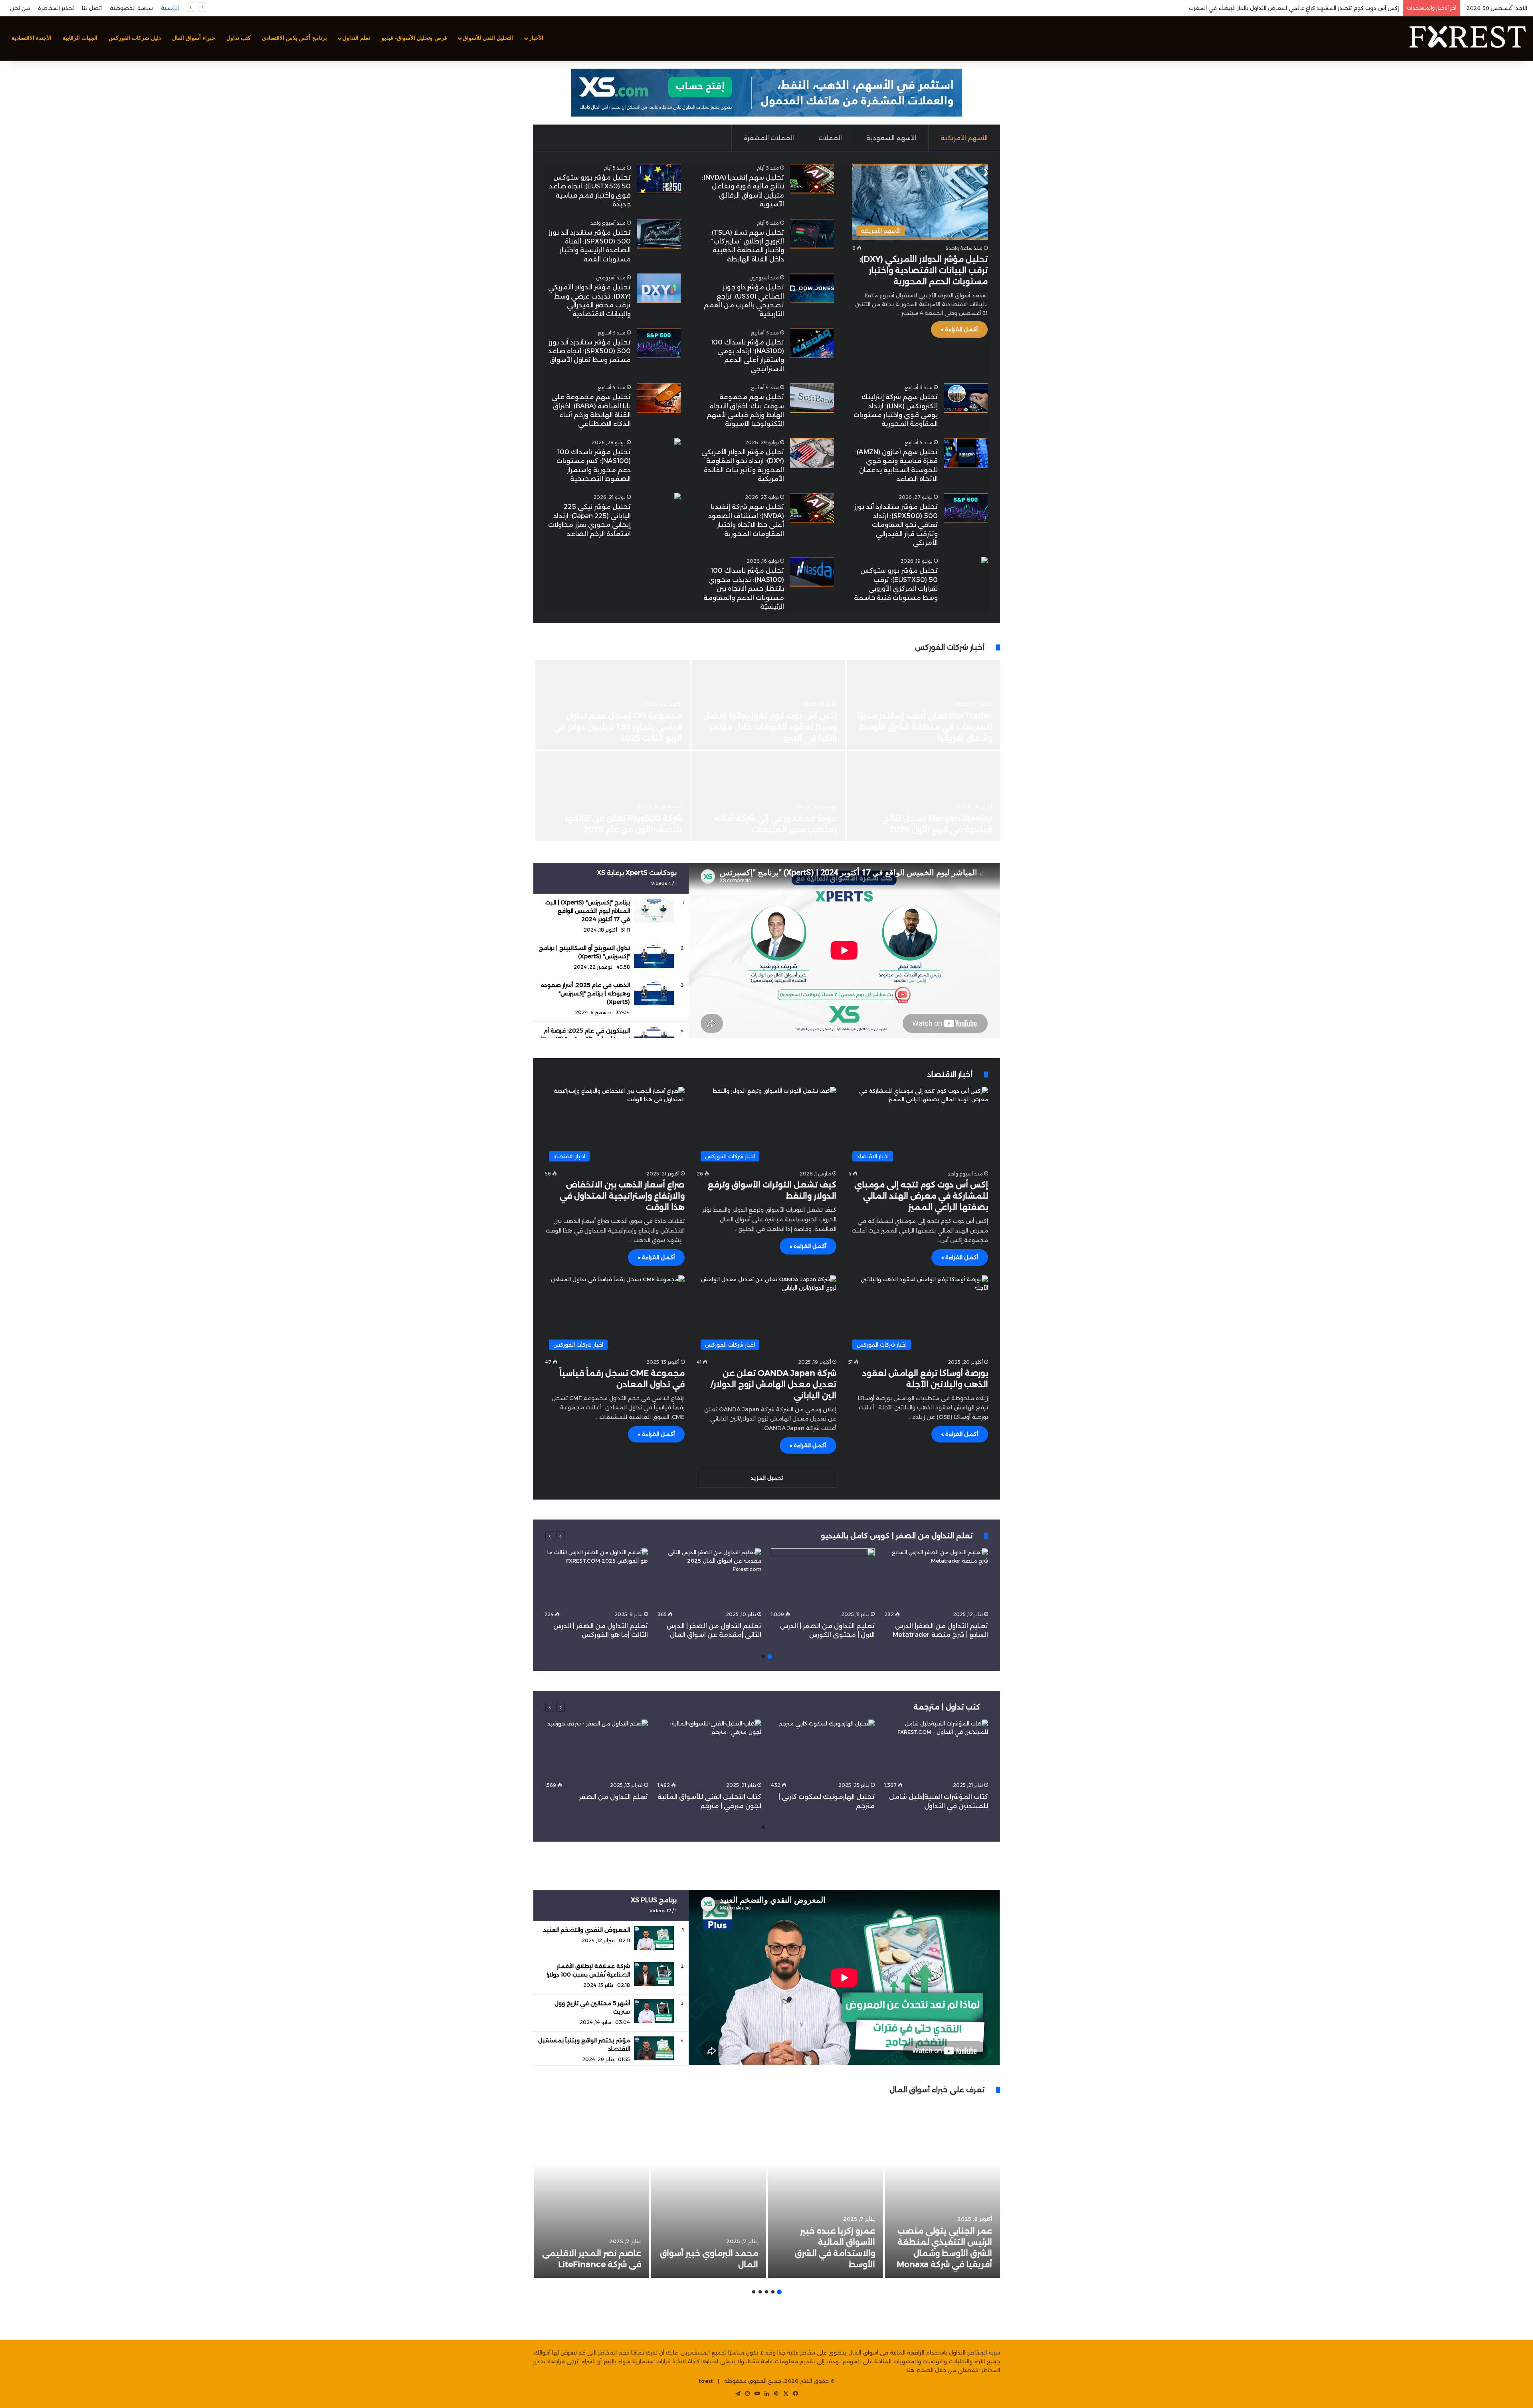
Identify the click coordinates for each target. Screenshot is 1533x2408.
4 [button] (760, 2292)
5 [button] (754, 2292)
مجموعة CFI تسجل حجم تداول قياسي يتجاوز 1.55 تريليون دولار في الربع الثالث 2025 (618, 727)
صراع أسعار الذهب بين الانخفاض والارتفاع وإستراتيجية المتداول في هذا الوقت (622, 1196)
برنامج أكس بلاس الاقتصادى (294, 38)
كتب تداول (239, 38)
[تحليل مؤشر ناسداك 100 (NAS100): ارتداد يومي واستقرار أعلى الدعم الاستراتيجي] (812, 343)
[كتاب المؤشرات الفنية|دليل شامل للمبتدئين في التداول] (936, 1749)
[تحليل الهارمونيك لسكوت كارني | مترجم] (823, 1749)
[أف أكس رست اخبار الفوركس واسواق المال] (1467, 38)
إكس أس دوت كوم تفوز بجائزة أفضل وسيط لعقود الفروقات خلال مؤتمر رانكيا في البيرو (770, 727)
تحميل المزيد (767, 1478)
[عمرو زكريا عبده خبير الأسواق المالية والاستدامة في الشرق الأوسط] (825, 2190)
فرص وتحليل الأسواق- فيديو (414, 38)
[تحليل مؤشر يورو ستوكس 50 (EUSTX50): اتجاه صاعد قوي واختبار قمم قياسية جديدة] (659, 179)
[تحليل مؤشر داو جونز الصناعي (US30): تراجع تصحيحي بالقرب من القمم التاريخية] (812, 288)
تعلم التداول (356, 38)
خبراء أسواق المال (194, 38)
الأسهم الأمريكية (964, 138)
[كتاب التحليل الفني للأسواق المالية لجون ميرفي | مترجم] (709, 1749)
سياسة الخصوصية (131, 8)
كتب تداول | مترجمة (947, 1707)
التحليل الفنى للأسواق (488, 38)
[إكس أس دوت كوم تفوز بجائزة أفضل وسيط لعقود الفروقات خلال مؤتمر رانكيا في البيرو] (768, 705)
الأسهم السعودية (891, 138)
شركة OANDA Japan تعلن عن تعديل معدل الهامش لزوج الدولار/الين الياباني (773, 1384)
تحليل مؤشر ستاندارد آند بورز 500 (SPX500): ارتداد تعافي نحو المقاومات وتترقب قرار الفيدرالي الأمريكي (896, 525)
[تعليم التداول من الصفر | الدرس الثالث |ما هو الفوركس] (596, 1578)
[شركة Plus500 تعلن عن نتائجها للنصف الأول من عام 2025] (613, 796)
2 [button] (763, 1656)
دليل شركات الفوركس (135, 38)
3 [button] (766, 2292)
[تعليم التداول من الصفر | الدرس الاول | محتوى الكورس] (823, 1578)
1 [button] (770, 1656)
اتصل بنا (92, 8)
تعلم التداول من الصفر (613, 1797)
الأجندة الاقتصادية (32, 38)
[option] (766, 751)
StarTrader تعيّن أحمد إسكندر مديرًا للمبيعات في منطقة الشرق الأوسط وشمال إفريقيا (925, 727)
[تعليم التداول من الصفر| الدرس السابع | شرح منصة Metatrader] (936, 1578)
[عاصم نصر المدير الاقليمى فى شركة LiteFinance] (591, 2190)
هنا (911, 2370)
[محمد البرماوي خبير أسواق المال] (708, 2190)
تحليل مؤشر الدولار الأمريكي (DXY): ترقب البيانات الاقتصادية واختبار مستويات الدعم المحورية (924, 270)
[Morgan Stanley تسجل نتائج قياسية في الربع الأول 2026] (923, 796)
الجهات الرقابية (80, 38)
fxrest (706, 2381)
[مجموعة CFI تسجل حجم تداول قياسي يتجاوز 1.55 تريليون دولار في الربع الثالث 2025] (613, 705)
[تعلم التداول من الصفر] (596, 1749)
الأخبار (536, 38)
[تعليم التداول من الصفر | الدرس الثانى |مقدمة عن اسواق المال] (709, 1578)
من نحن (20, 8)
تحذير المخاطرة (56, 8)
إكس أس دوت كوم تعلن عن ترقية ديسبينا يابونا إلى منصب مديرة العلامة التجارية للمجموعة (1286, 8)
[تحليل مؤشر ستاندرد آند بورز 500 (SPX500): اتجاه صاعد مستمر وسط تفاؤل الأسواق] (659, 343)
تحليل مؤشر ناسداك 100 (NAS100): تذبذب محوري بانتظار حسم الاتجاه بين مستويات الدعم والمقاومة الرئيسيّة (744, 589)
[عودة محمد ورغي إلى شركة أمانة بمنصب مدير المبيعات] (768, 796)
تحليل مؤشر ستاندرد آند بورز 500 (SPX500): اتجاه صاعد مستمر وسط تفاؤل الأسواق (589, 351)
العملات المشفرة (769, 138)
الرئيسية (170, 8)
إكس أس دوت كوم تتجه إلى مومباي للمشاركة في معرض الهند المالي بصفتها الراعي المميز (921, 1196)
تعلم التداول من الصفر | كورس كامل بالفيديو (898, 1536)
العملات (830, 138)
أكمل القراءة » (959, 329)
